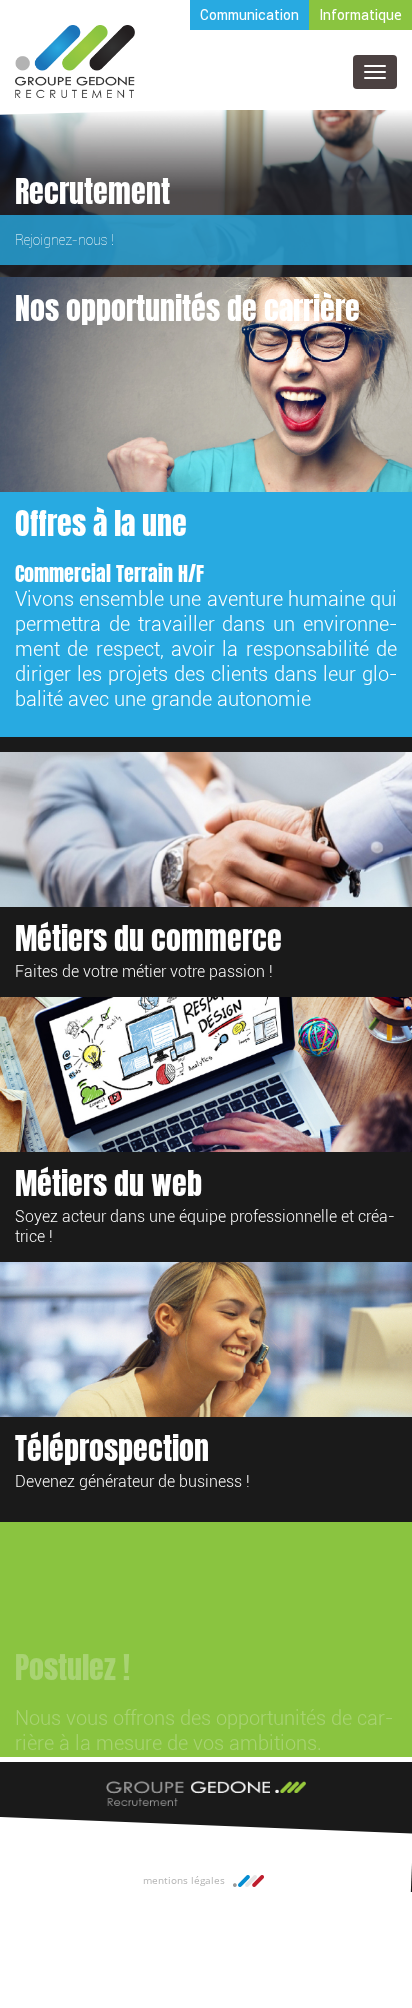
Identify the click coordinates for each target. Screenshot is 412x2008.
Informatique (360, 15)
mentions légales (184, 1880)
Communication (249, 15)
